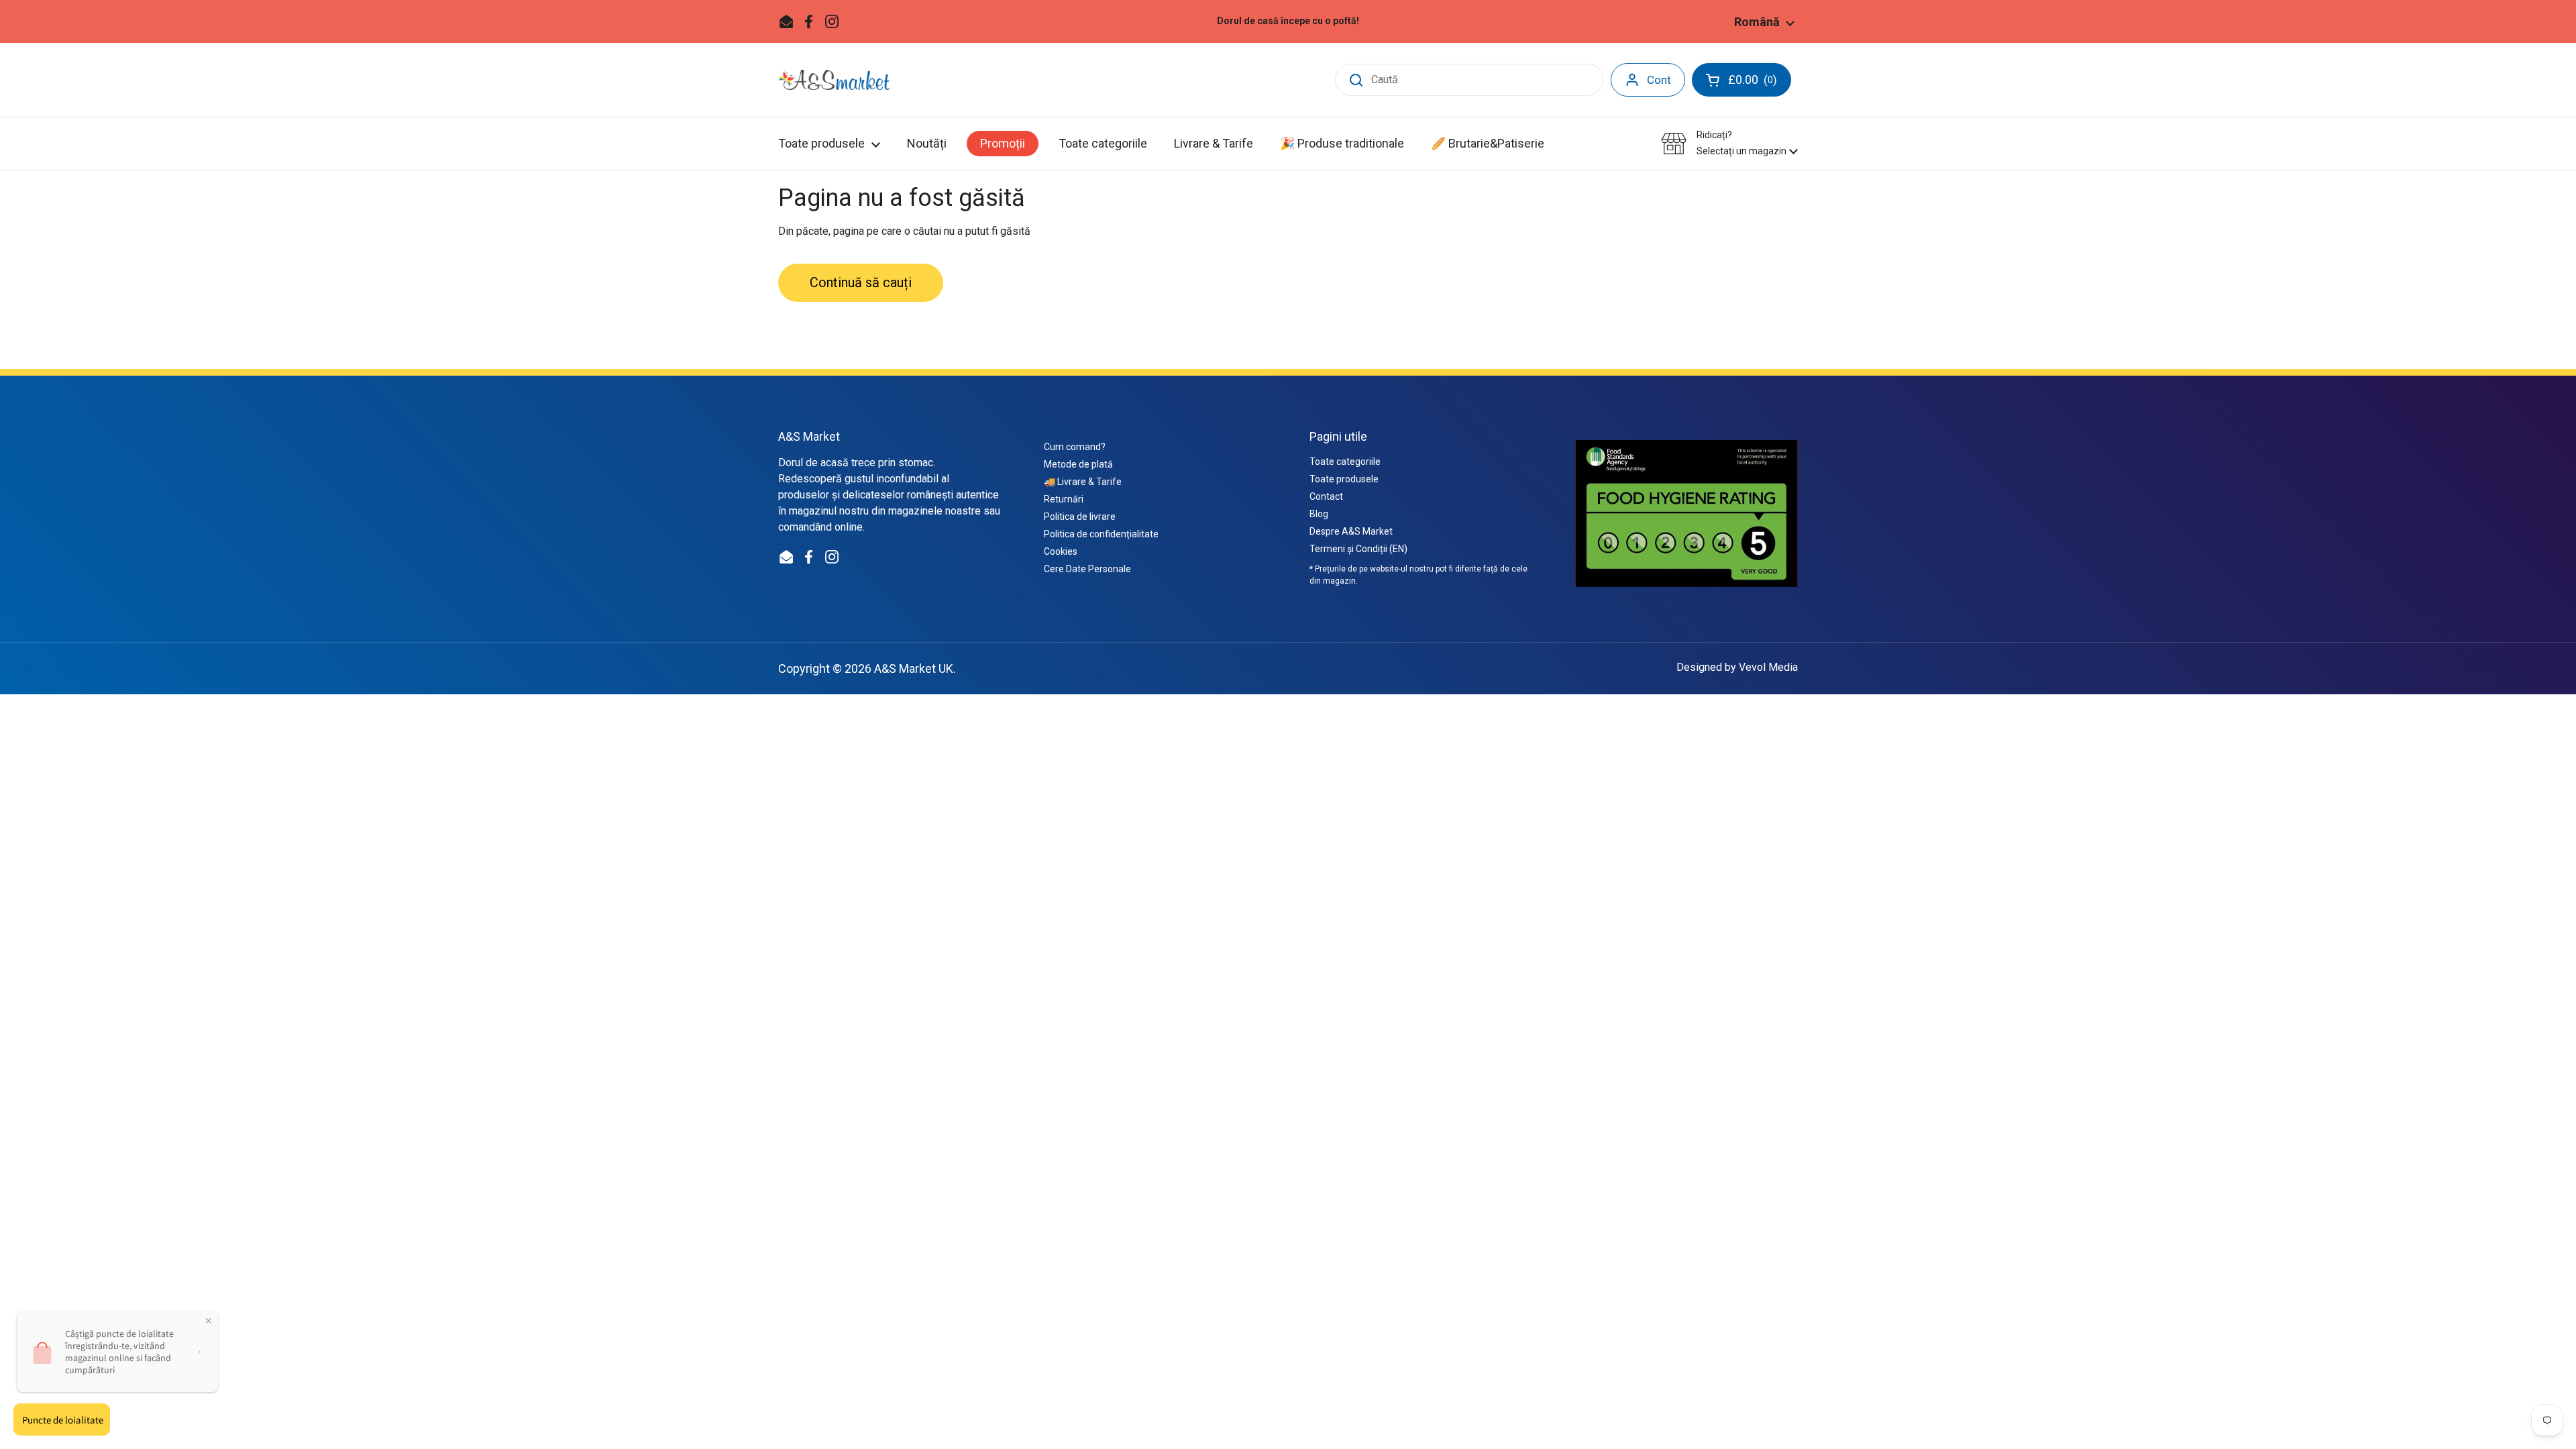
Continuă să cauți (861, 282)
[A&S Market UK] (834, 80)
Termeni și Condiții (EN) (1358, 549)
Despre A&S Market (1351, 531)
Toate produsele (1344, 479)
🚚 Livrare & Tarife (1083, 482)
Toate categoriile (1345, 462)
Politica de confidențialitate (1101, 534)
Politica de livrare (1080, 517)
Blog (1319, 514)
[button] (1729, 143)
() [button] (1760, 83)
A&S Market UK (914, 668)
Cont (1659, 80)
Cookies (1061, 551)
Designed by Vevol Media (1737, 667)
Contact (1326, 496)
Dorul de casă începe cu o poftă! (1288, 21)
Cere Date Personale (1087, 569)
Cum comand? (1075, 447)
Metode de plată (1078, 464)
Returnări (1064, 499)
